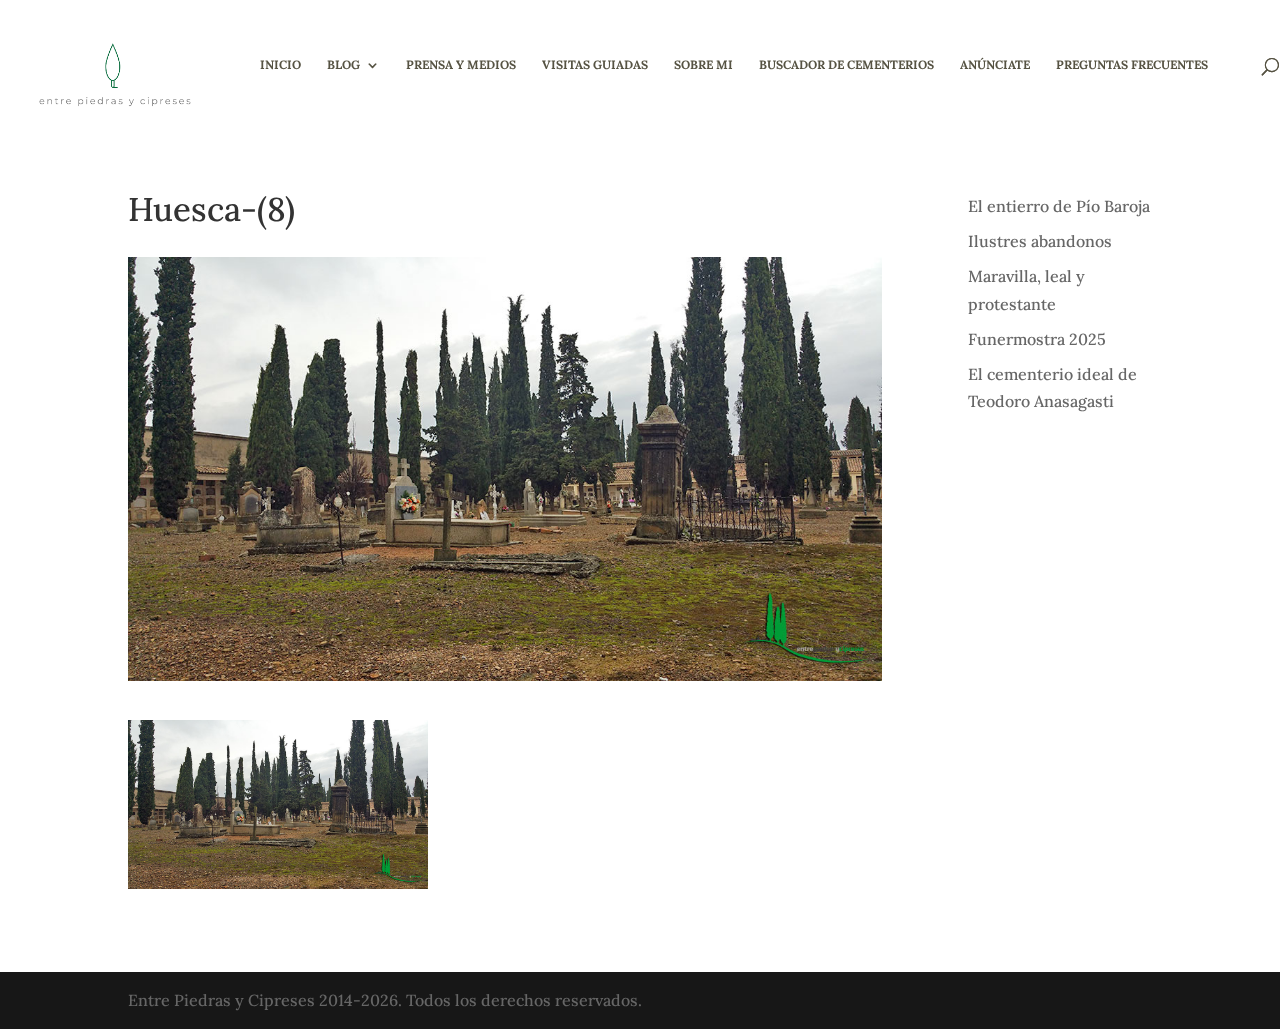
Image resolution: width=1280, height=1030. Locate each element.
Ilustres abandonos (1040, 241)
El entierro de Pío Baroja (1059, 206)
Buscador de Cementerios (846, 65)
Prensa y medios (461, 65)
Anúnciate (995, 65)
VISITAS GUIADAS (595, 65)
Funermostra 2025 (1037, 339)
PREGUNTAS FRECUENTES (1132, 65)
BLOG (343, 65)
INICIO (280, 65)
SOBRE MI (703, 65)
